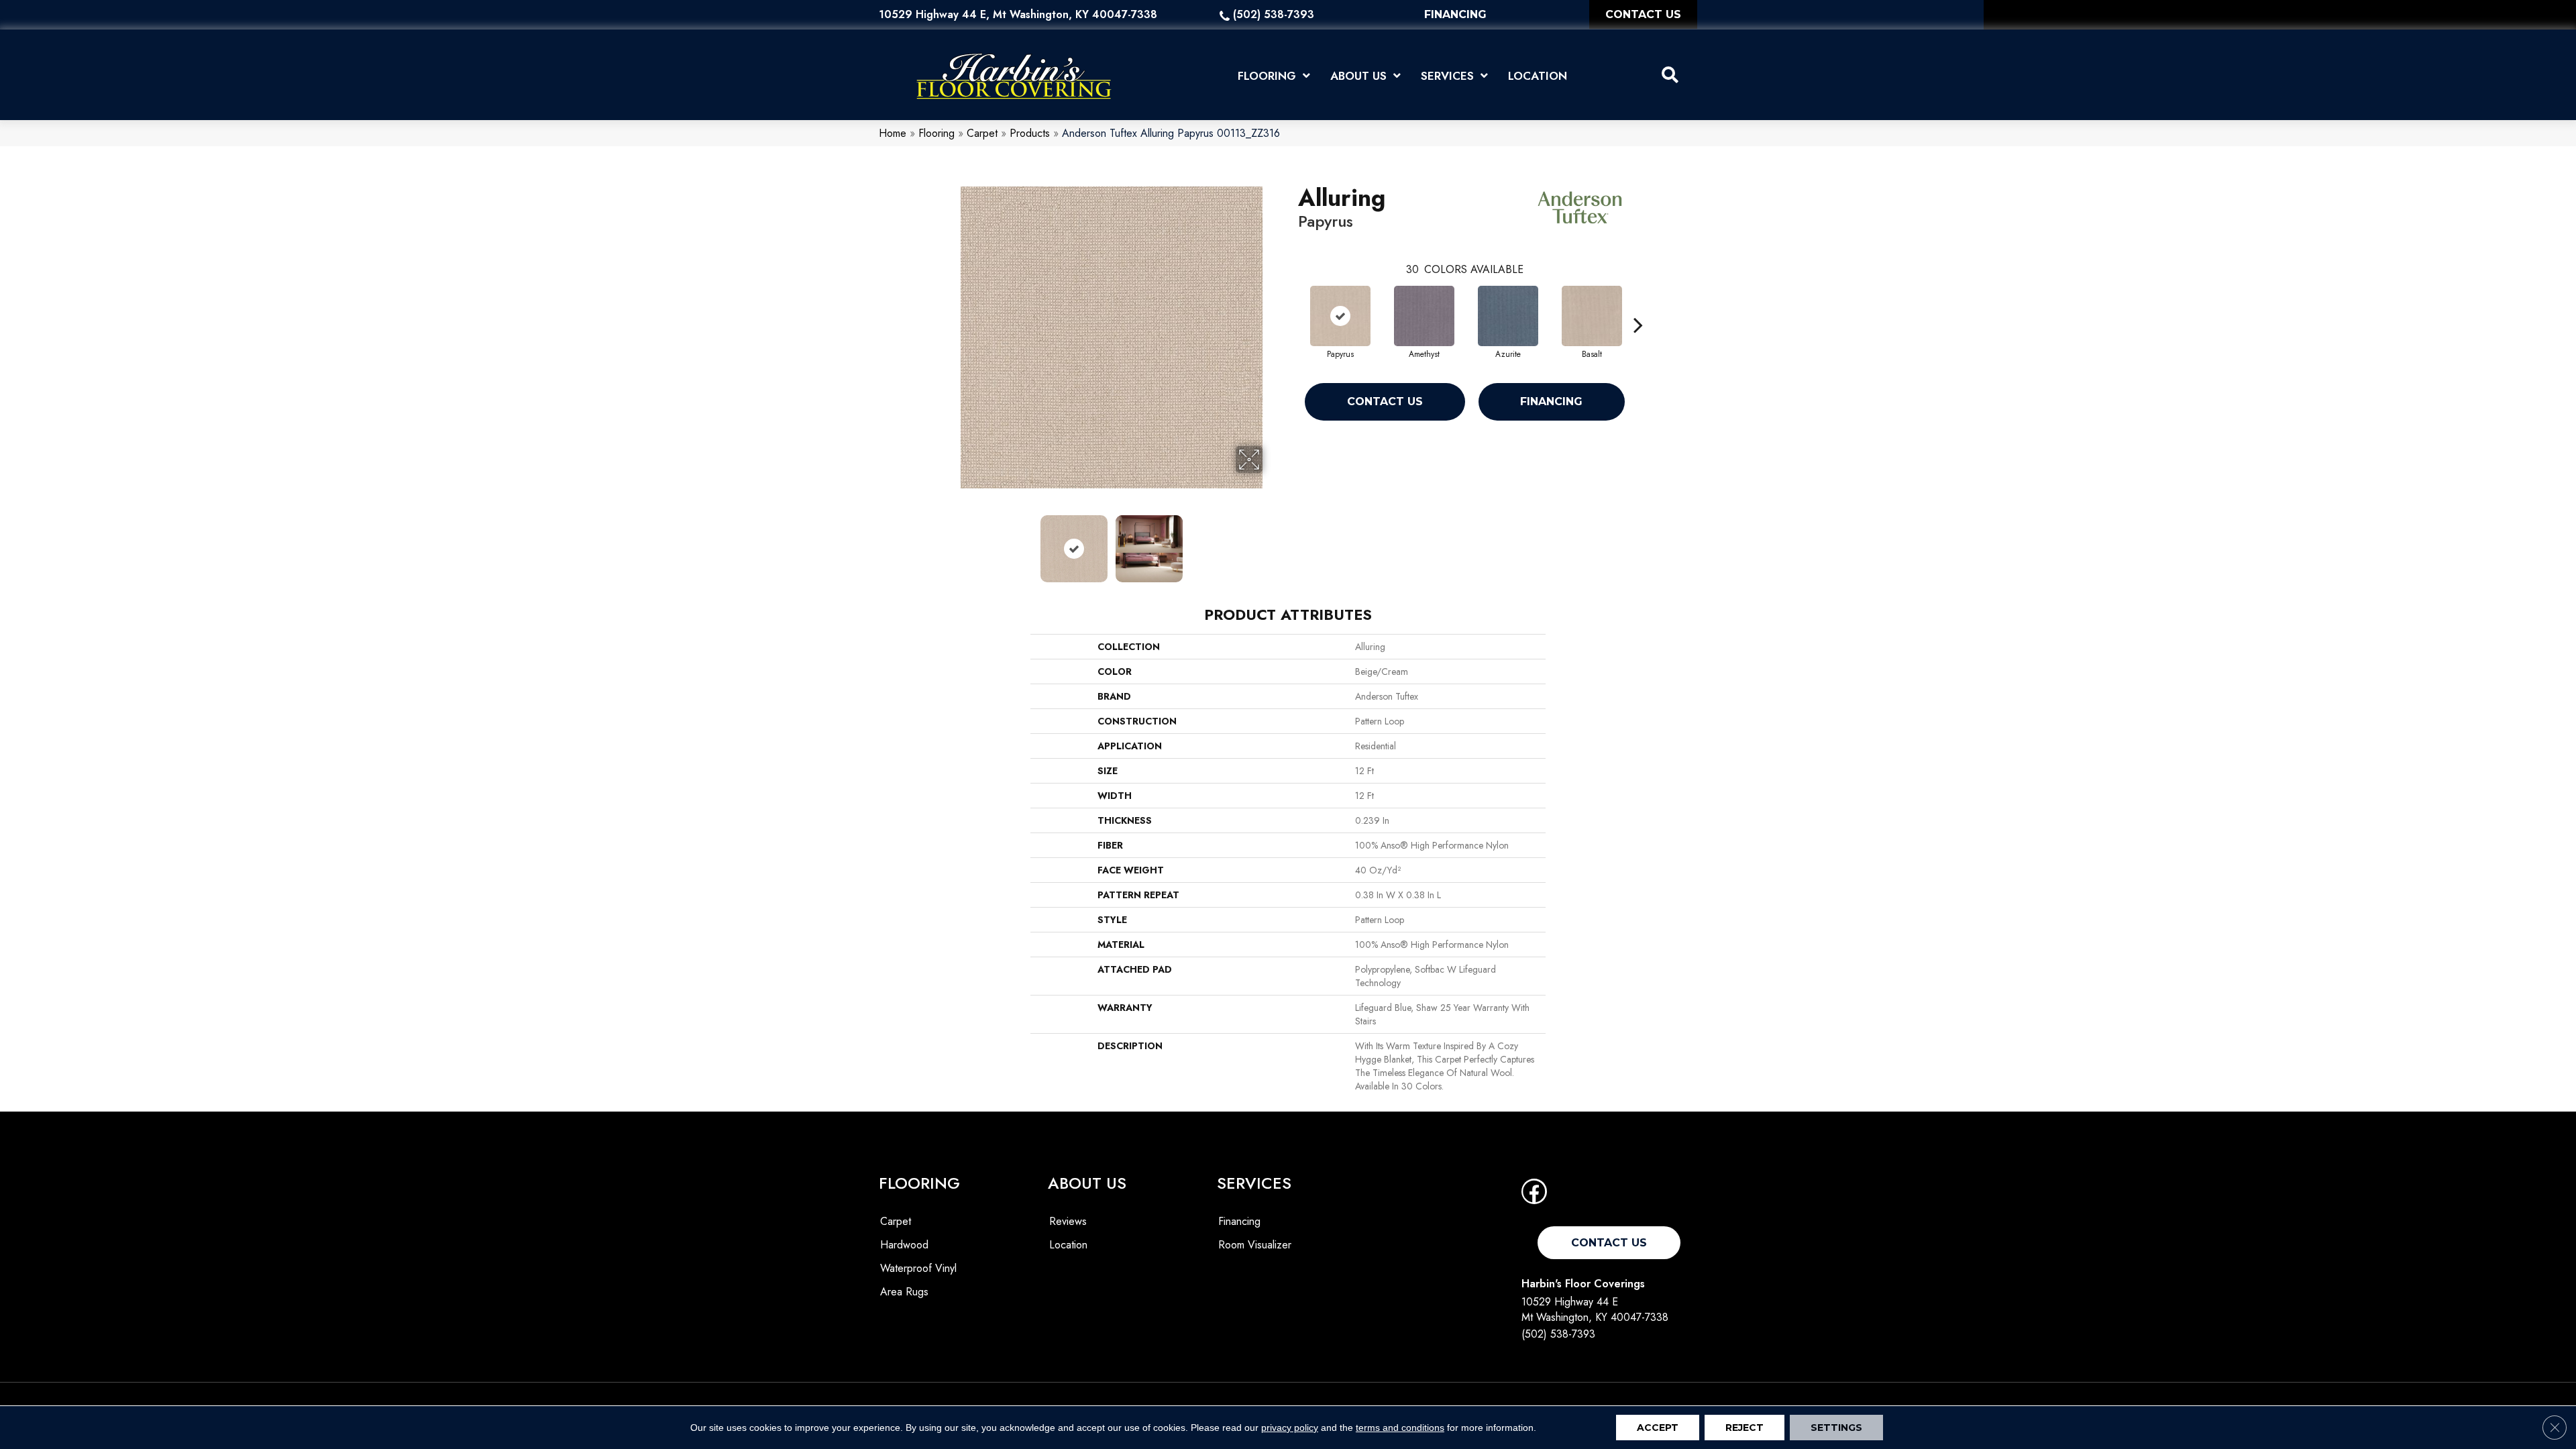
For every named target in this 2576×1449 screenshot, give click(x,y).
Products (1030, 133)
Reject (1745, 1428)
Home (893, 133)
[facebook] (1534, 1196)
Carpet (982, 133)
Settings (1836, 1428)
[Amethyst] (1424, 316)
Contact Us (1385, 401)
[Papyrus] (1340, 316)
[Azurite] (1508, 316)
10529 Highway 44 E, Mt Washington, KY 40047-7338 (1018, 14)
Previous (951, 542)
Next (1271, 542)
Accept (1658, 1428)
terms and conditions (1400, 1428)
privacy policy (1290, 1428)
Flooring (936, 133)
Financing (1551, 401)
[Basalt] (1592, 316)
